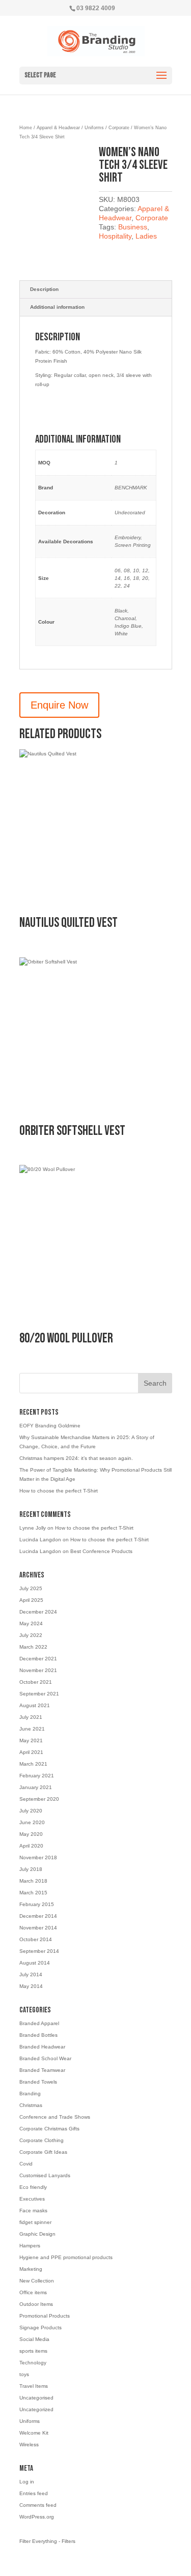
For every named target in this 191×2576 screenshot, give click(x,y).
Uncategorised (36, 2398)
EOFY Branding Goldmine (50, 1426)
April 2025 (31, 1600)
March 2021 (33, 1764)
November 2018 (38, 1857)
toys (24, 2374)
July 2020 (31, 1811)
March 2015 (33, 1893)
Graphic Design (37, 2234)
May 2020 (31, 1834)
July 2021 (31, 1717)
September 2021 (39, 1694)
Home (26, 128)
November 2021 (38, 1670)
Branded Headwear (42, 2047)
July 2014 (31, 1974)
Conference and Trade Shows (55, 2117)
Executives (32, 2199)
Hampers (30, 2246)
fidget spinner (35, 2222)
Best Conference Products (101, 1551)
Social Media (34, 2339)
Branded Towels (38, 2082)
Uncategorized (36, 2409)
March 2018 (33, 1881)
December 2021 (38, 1659)
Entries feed (34, 2493)
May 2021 (31, 1740)
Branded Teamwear (42, 2070)
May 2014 (31, 1986)
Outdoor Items (36, 2304)
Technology (33, 2363)
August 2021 (35, 1705)
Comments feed (38, 2505)
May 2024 (31, 1623)
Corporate (119, 128)
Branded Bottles (38, 2035)
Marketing (31, 2269)
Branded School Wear (45, 2058)
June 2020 (32, 1822)
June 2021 (32, 1729)
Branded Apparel (39, 2023)
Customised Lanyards (45, 2175)
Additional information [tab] (57, 307)
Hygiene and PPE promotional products (66, 2257)
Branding (30, 2094)
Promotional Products (45, 2316)
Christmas (31, 2105)
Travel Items (34, 2386)
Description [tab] (44, 289)
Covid (26, 2164)
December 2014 (38, 1916)
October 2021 (36, 1682)
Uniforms (94, 128)
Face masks (33, 2211)
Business (133, 227)
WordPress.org (37, 2517)
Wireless (29, 2445)
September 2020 (39, 1799)
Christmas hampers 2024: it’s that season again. (76, 1458)
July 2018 (31, 1869)
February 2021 (37, 1776)
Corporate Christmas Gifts (49, 2129)
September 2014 (39, 1951)
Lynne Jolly (33, 1528)
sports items (33, 2351)
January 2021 (36, 1787)
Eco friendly (33, 2187)
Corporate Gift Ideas (43, 2152)
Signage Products (40, 2328)
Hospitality (115, 236)
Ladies (146, 236)
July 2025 (31, 1588)
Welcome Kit (34, 2433)
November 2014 (38, 1928)
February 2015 (37, 1904)
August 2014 (35, 1963)
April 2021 (31, 1752)
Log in (27, 2482)
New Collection (37, 2281)
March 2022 (33, 1647)
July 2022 (31, 1635)
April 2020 (31, 1846)
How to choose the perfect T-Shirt (59, 1491)
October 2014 (36, 1939)
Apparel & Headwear (58, 128)
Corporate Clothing (42, 2140)
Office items (33, 2292)
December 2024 (38, 1612)
